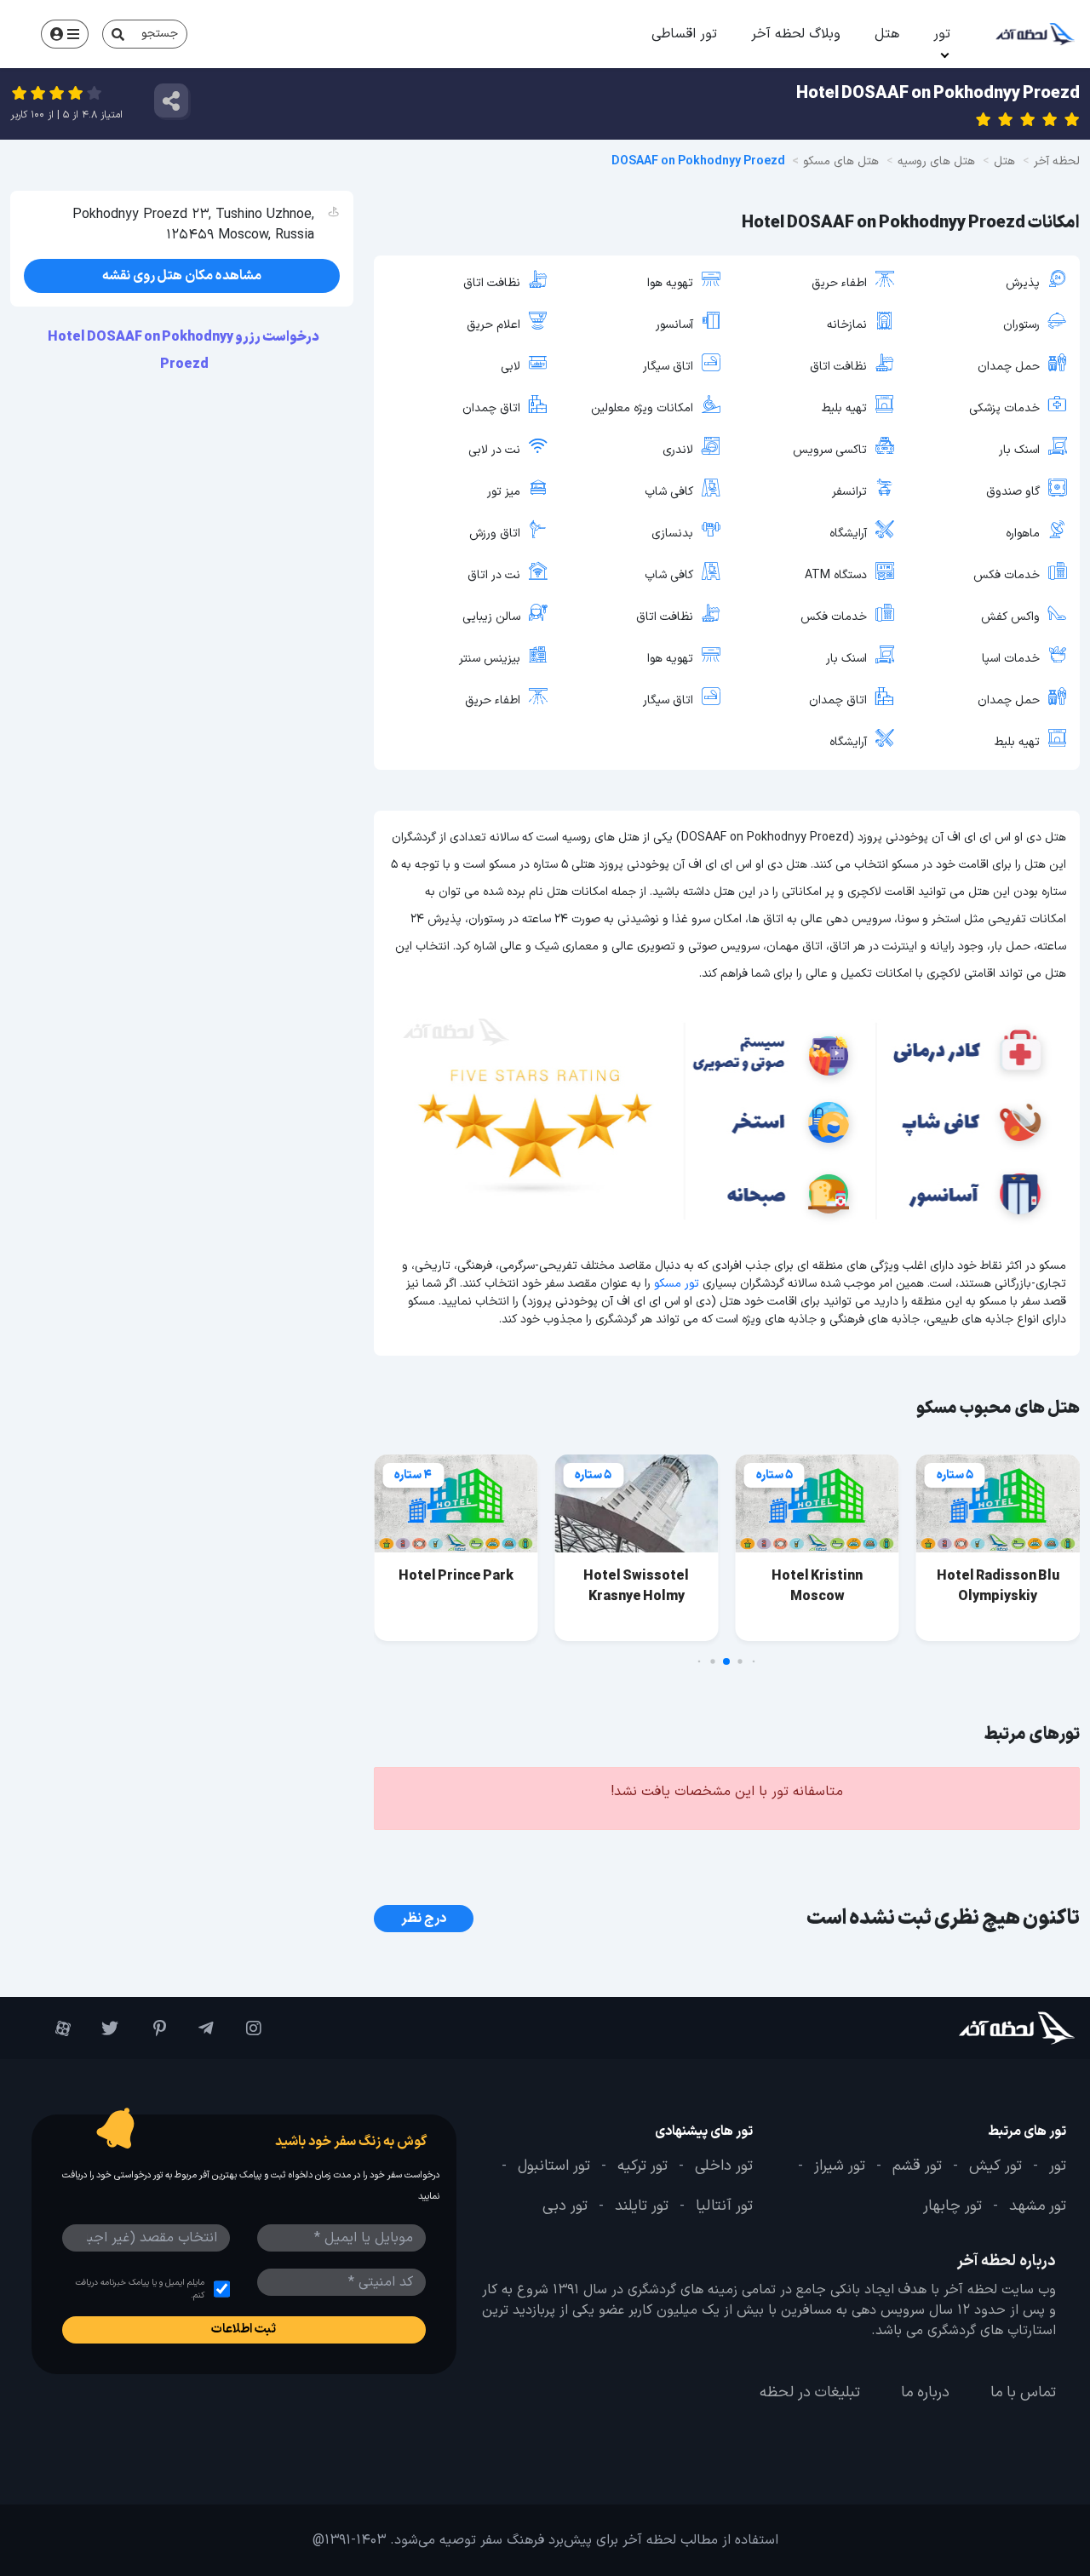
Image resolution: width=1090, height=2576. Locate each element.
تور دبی (565, 2207)
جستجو (160, 34)
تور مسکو (677, 1284)
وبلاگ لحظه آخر (796, 34)
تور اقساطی (684, 34)
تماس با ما (1023, 2393)
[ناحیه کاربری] (65, 34)
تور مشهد (1038, 2207)
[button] (754, 1662)
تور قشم (917, 2166)
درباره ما (925, 2393)
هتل (887, 34)
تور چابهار (952, 2207)
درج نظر (424, 1919)
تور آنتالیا (724, 2207)
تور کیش (995, 2166)
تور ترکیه (643, 2166)
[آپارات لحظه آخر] (55, 2028)
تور (942, 34)
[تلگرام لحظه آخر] (198, 2028)
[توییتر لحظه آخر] (103, 2028)
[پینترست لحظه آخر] (151, 2028)
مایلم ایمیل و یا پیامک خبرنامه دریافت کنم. (140, 2289)
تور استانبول (554, 2166)
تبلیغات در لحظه (810, 2393)
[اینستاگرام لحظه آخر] (246, 2028)
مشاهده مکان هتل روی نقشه (182, 276)
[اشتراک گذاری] (171, 100)
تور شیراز (840, 2166)
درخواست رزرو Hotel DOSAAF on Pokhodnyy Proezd (184, 351)
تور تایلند (642, 2207)
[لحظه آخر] (988, 2028)
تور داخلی (724, 2166)
